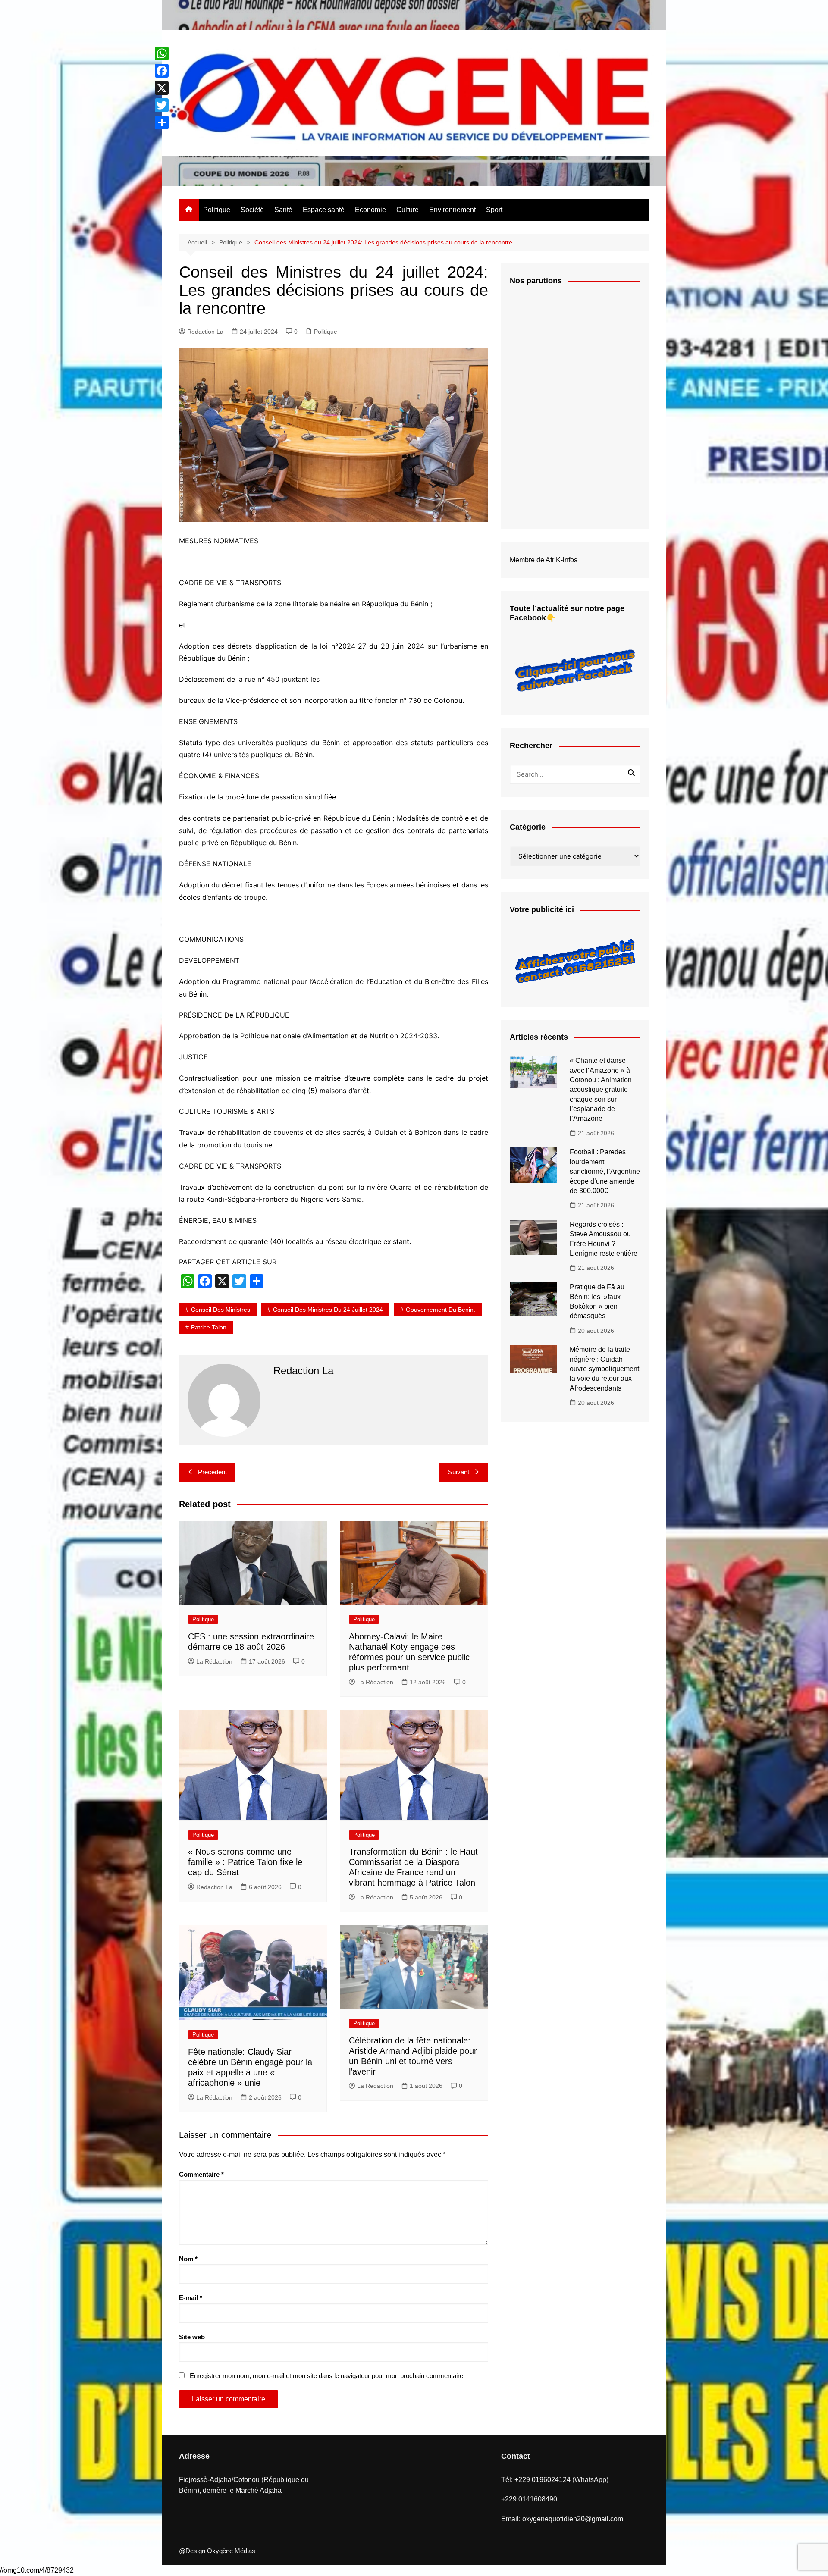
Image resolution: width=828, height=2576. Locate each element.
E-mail (191, 2298)
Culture (408, 210)
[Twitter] (162, 105)
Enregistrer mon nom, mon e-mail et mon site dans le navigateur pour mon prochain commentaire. (327, 2376)
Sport (494, 210)
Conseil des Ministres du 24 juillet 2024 (328, 1310)
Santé (283, 210)
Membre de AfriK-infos (544, 560)
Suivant (459, 1472)
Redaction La (205, 332)
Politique (217, 210)
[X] (162, 88)
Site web (192, 2337)
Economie (370, 210)
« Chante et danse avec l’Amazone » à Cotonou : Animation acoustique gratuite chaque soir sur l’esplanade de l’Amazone (601, 1089)
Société (252, 210)
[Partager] (162, 122)
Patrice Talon (209, 1327)
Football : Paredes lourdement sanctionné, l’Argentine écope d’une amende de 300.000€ (605, 1171)
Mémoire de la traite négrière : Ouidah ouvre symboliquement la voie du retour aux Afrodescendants (604, 1369)
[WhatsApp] (162, 53)
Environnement (452, 210)
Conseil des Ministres (221, 1310)
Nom (188, 2259)
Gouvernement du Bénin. (441, 1310)
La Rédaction (214, 1661)
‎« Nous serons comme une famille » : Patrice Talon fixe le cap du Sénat (245, 1862)
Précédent (212, 1472)
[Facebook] (162, 71)
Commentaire (201, 2174)
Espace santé (324, 210)
